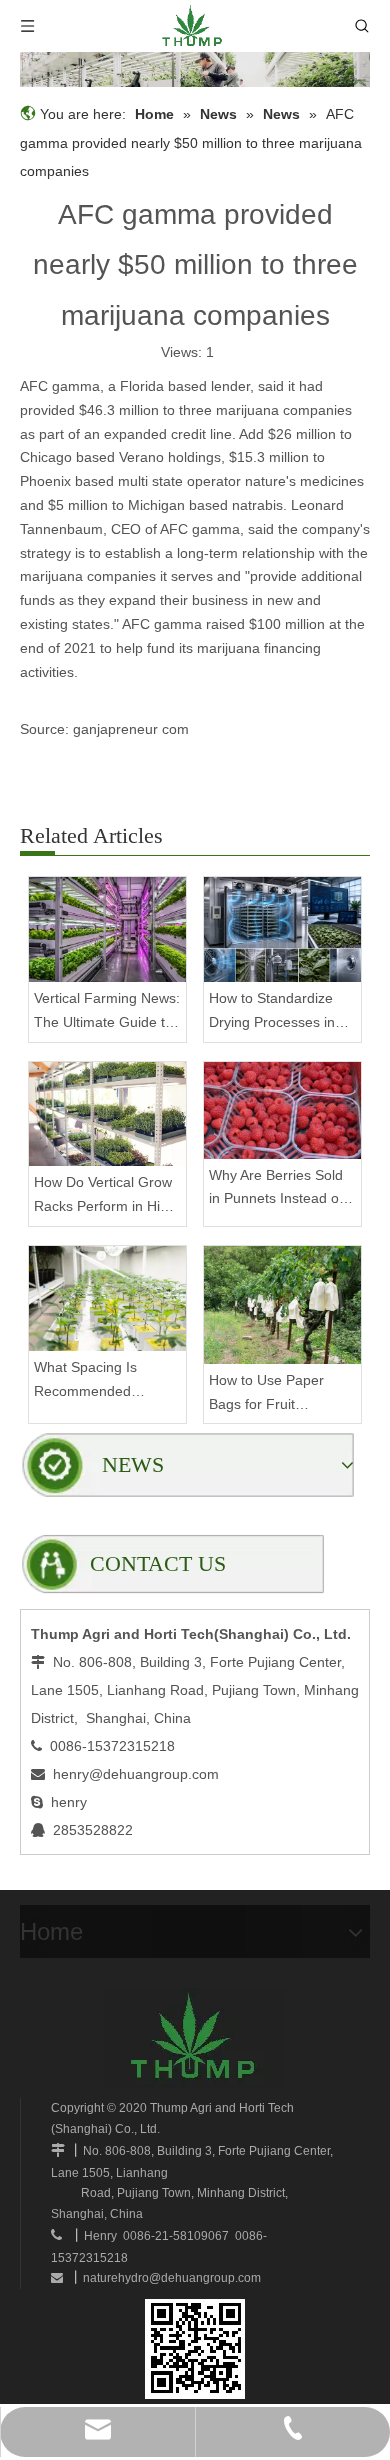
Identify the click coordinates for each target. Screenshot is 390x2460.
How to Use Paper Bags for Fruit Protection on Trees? (275, 1394)
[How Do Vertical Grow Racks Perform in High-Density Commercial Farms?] (107, 1114)
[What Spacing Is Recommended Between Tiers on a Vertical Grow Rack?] (107, 1298)
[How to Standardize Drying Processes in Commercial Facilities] (282, 929)
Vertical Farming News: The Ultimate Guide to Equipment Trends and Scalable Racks (107, 1012)
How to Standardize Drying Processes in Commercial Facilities (276, 1012)
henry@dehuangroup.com (136, 1774)
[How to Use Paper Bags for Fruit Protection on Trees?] (282, 1305)
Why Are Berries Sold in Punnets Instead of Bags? (276, 1189)
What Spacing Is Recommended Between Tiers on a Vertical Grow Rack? (98, 1381)
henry (69, 1802)
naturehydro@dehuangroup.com (172, 2278)
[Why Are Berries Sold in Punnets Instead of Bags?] (282, 1110)
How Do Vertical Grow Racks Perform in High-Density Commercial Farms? (107, 1196)
